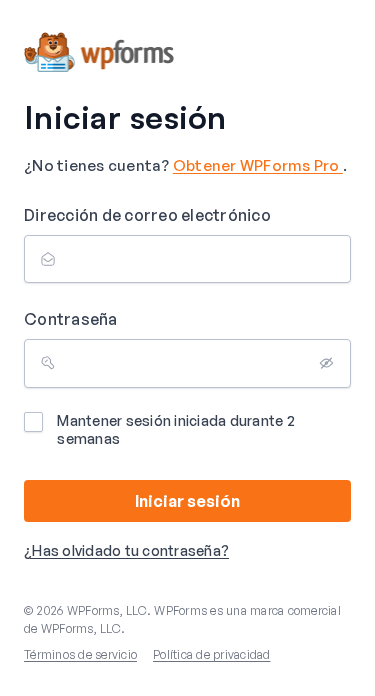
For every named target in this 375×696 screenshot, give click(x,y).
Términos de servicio (80, 654)
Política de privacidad (212, 654)
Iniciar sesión (187, 501)
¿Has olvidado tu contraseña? (126, 550)
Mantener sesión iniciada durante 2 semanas (176, 429)
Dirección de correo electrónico (147, 215)
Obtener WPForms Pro (258, 165)
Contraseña (71, 319)
